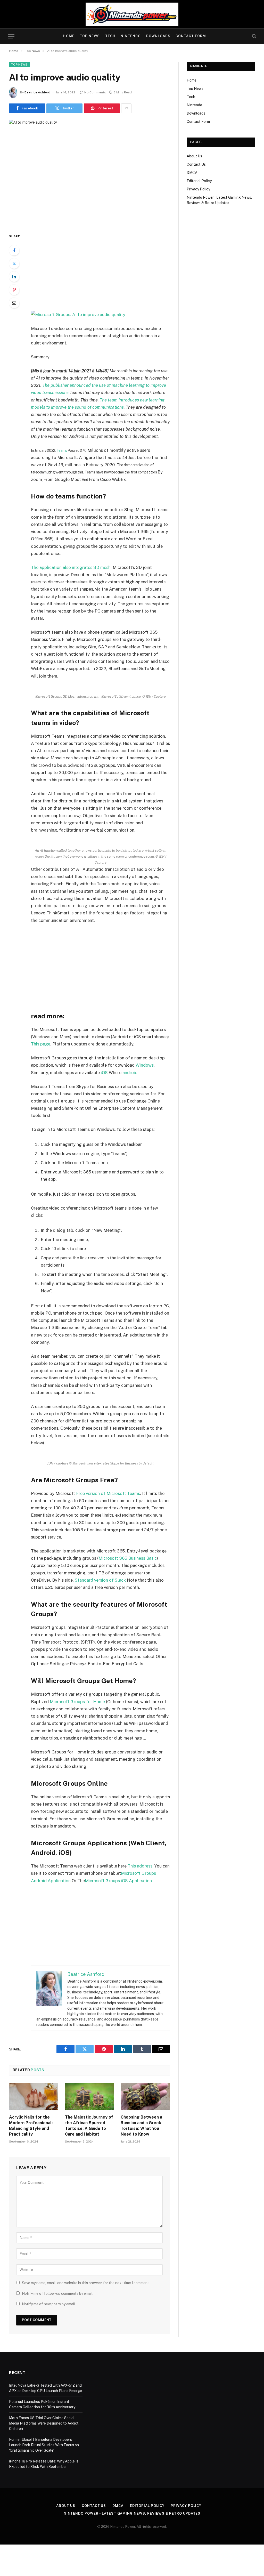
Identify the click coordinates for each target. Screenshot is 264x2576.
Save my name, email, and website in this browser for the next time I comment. (86, 2283)
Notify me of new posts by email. (49, 2304)
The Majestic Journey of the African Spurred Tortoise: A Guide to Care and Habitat (89, 2126)
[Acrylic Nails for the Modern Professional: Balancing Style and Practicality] (34, 2096)
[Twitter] (14, 263)
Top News (90, 36)
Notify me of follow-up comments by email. (58, 2293)
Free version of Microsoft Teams (108, 1493)
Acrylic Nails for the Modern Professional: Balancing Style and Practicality (31, 2126)
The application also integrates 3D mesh (71, 567)
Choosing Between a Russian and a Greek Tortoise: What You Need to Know (141, 2126)
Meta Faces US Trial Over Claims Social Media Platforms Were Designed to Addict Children (44, 2423)
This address (140, 1866)
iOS (104, 1073)
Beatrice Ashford (37, 92)
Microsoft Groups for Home (77, 1702)
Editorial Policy (199, 181)
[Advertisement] (111, 272)
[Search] (254, 36)
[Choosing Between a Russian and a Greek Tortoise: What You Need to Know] (145, 2096)
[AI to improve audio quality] (89, 172)
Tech (110, 36)
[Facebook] (14, 250)
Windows (145, 1065)
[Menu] (11, 36)
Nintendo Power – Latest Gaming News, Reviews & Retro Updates (132, 2513)
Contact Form (191, 36)
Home (69, 36)
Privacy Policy (198, 189)
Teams (62, 450)
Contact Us (196, 164)
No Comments (95, 92)
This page (41, 1044)
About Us (194, 156)
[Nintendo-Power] (132, 14)
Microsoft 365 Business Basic (128, 1558)
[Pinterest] (14, 290)
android (130, 1073)
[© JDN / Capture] (78, 314)
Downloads (158, 36)
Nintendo (131, 36)
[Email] (14, 303)
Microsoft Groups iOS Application (118, 1881)
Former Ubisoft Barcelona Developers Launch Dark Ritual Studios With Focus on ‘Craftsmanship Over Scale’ (44, 2445)
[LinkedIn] (14, 277)
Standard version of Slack (100, 1580)
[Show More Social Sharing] (126, 108)
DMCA (192, 173)
